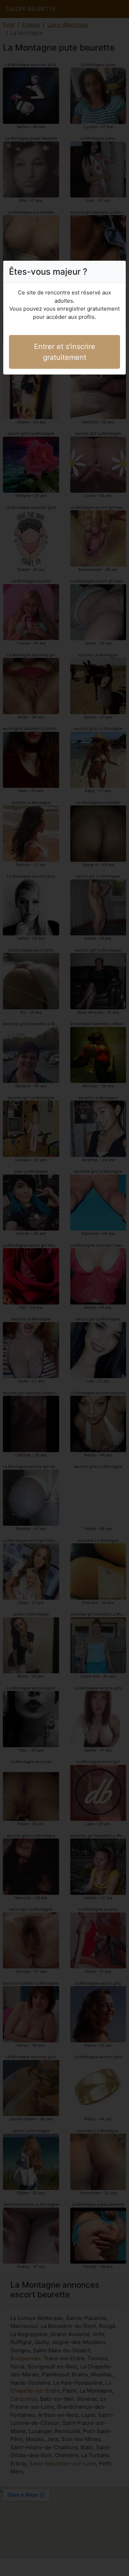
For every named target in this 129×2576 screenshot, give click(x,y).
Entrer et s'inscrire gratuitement (65, 352)
